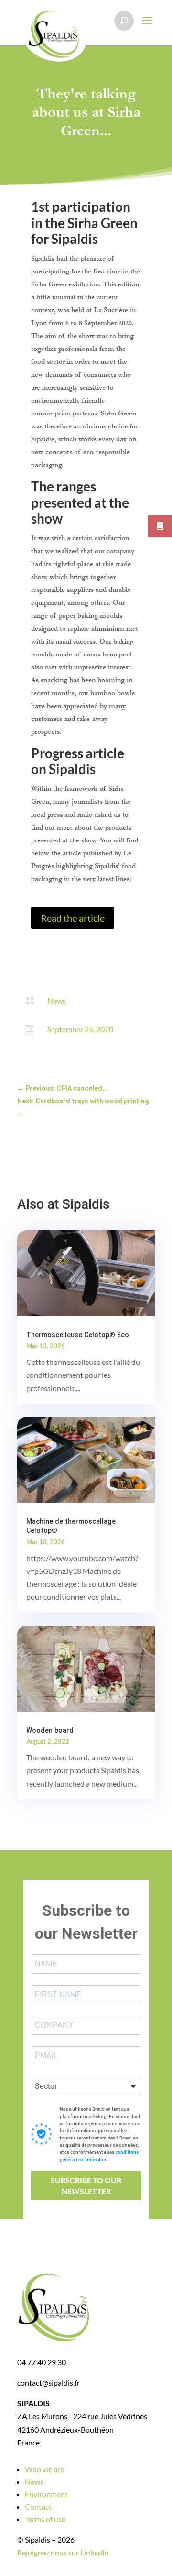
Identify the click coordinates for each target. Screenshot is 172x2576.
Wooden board (50, 1730)
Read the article (73, 918)
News (57, 1000)
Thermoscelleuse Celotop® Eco (78, 1335)
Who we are (44, 2469)
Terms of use (45, 2519)
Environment (46, 2494)
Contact (38, 2506)
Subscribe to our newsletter (86, 2185)
